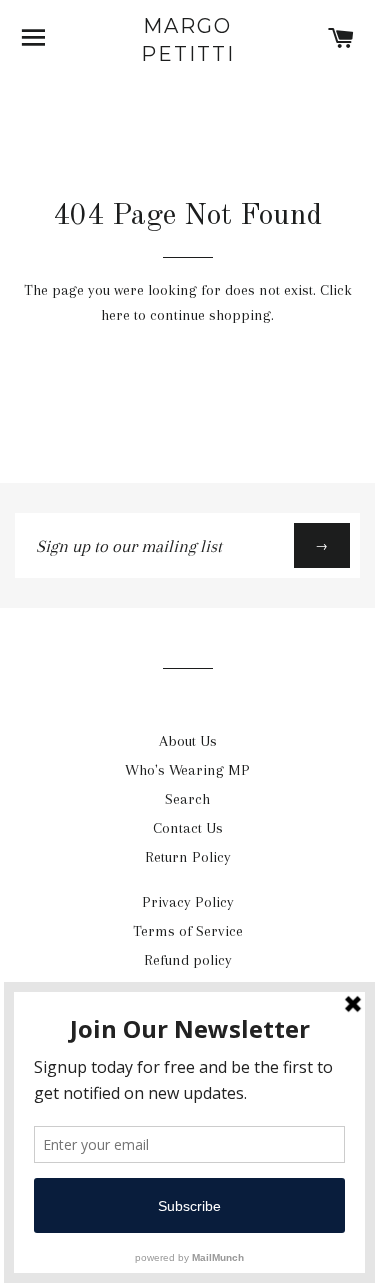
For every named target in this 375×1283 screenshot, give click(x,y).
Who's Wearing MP (187, 770)
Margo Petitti (188, 40)
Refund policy (188, 960)
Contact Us (188, 828)
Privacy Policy (188, 902)
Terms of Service (188, 931)
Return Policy (188, 857)
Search (187, 799)
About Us (188, 741)
